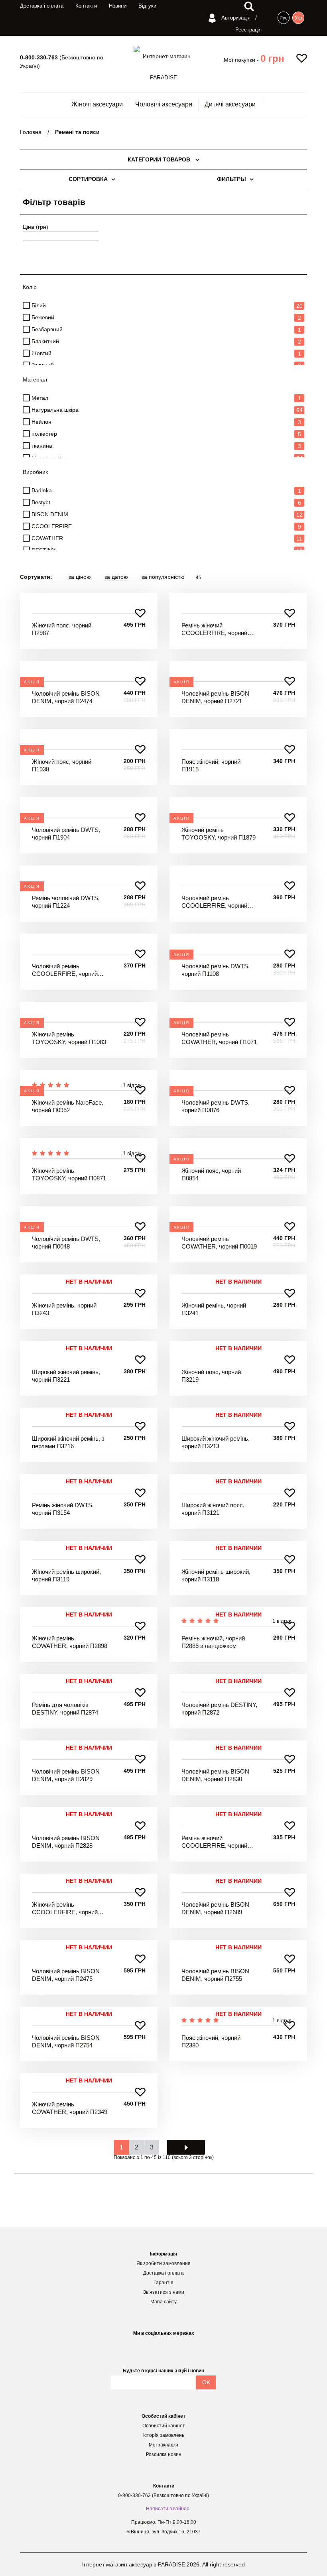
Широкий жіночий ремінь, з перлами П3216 (68, 1442)
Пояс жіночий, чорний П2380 (211, 2042)
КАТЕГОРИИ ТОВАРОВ (160, 159)
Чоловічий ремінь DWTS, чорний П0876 (216, 1106)
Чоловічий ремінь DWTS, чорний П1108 (216, 970)
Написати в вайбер (168, 2509)
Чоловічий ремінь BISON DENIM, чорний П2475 (66, 1975)
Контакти (86, 6)
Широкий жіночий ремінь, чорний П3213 (216, 1442)
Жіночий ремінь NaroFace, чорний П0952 (68, 1106)
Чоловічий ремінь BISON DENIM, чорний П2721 (215, 697)
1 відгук (282, 1621)
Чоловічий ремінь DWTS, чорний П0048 (66, 1243)
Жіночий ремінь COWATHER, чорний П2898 (70, 1642)
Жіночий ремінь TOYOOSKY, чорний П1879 (219, 834)
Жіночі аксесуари (97, 104)
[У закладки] (140, 613)
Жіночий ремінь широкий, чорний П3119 (66, 1576)
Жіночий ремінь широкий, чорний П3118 (216, 1576)
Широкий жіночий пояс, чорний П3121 (213, 1509)
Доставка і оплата (42, 6)
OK (206, 2382)
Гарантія (163, 2283)
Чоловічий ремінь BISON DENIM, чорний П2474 (66, 697)
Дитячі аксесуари (230, 104)
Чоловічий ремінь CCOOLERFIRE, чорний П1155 (214, 902)
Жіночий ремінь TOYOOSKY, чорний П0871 (69, 1175)
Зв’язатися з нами (164, 2292)
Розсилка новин (164, 2454)
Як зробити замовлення (163, 2263)
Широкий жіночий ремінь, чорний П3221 (66, 1376)
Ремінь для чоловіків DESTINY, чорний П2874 (65, 1709)
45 (199, 578)
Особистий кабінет (164, 2426)
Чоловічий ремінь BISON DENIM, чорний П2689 (215, 1908)
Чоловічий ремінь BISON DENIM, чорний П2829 (66, 1775)
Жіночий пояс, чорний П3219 (211, 1376)
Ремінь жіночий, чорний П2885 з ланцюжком (213, 1642)
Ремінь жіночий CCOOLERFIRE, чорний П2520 (214, 1842)
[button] (272, 59)
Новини (118, 6)
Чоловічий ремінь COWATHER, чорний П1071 (219, 1038)
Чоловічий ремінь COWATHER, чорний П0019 (219, 1243)
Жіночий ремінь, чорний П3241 (214, 1309)
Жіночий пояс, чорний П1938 (62, 766)
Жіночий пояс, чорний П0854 (211, 1175)
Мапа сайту (163, 2302)
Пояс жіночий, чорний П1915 (211, 766)
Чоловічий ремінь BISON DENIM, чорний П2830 (215, 1775)
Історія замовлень (164, 2435)
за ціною (80, 577)
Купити (89, 601)
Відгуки (147, 6)
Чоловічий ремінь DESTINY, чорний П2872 (219, 1709)
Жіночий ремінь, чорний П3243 (64, 1309)
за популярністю (163, 577)
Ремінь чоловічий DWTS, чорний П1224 (66, 902)
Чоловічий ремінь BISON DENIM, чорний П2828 (66, 1842)
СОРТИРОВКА (88, 179)
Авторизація (235, 18)
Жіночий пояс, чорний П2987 (62, 629)
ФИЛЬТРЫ (231, 179)
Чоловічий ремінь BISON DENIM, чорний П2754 (66, 2042)
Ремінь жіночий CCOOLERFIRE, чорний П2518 (214, 629)
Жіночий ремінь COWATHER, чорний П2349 (70, 2108)
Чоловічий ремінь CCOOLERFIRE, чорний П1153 (65, 970)
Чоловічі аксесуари (164, 104)
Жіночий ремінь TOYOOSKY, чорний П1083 (69, 1038)
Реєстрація (248, 30)
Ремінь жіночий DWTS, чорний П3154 (63, 1509)
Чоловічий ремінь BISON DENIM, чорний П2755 (215, 1975)
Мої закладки (163, 2445)
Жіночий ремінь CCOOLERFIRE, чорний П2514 (65, 1909)
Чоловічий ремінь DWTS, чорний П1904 (66, 834)
